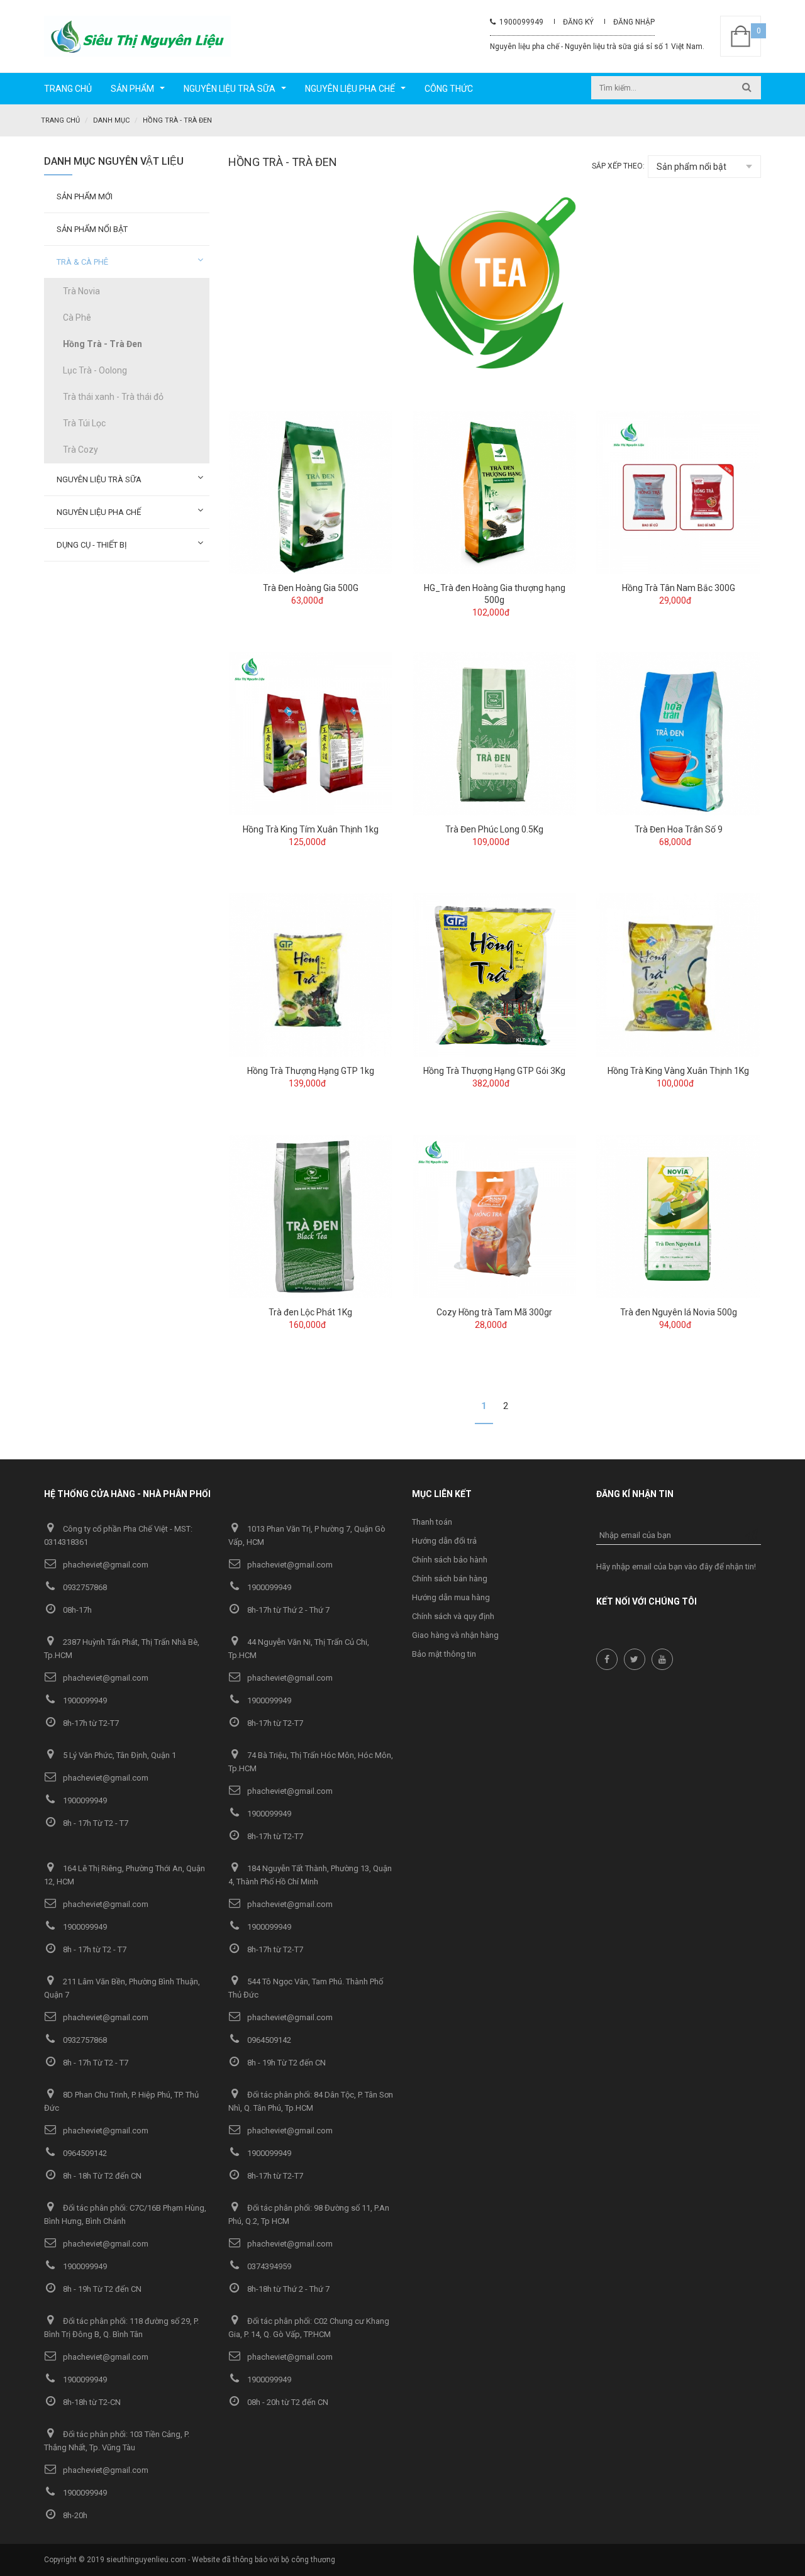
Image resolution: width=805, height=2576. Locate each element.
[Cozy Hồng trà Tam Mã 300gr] (494, 1216)
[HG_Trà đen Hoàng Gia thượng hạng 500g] (494, 492)
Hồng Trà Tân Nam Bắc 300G (679, 588)
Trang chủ (60, 120)
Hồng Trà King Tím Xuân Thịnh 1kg (311, 829)
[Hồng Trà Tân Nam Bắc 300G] (678, 492)
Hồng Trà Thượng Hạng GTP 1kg (311, 1071)
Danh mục (111, 120)
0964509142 (268, 2040)
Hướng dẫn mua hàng (451, 1597)
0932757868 (84, 1587)
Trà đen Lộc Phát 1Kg (310, 1312)
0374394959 (268, 2266)
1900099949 (519, 22)
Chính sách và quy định (453, 1616)
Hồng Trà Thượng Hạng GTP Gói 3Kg (494, 1071)
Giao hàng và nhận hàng (455, 1635)
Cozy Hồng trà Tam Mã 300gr (494, 1312)
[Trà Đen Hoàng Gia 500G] (311, 492)
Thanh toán (432, 1522)
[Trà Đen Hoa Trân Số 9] (678, 733)
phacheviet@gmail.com (105, 1565)
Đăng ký (578, 22)
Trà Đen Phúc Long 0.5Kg (494, 829)
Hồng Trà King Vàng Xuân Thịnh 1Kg (678, 1071)
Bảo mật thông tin (444, 1654)
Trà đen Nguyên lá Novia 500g (679, 1312)
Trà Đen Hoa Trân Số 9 (679, 829)
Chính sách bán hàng (450, 1578)
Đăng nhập (634, 22)
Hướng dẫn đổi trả (444, 1541)
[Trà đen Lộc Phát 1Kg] (311, 1216)
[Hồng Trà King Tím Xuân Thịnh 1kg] (311, 733)
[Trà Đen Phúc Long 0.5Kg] (494, 733)
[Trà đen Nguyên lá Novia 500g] (678, 1216)
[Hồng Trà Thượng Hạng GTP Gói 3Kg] (494, 975)
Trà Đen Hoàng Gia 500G (311, 588)
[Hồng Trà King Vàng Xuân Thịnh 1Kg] (678, 975)
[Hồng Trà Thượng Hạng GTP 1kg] (311, 975)
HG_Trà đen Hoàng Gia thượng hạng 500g (495, 594)
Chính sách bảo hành (450, 1560)
